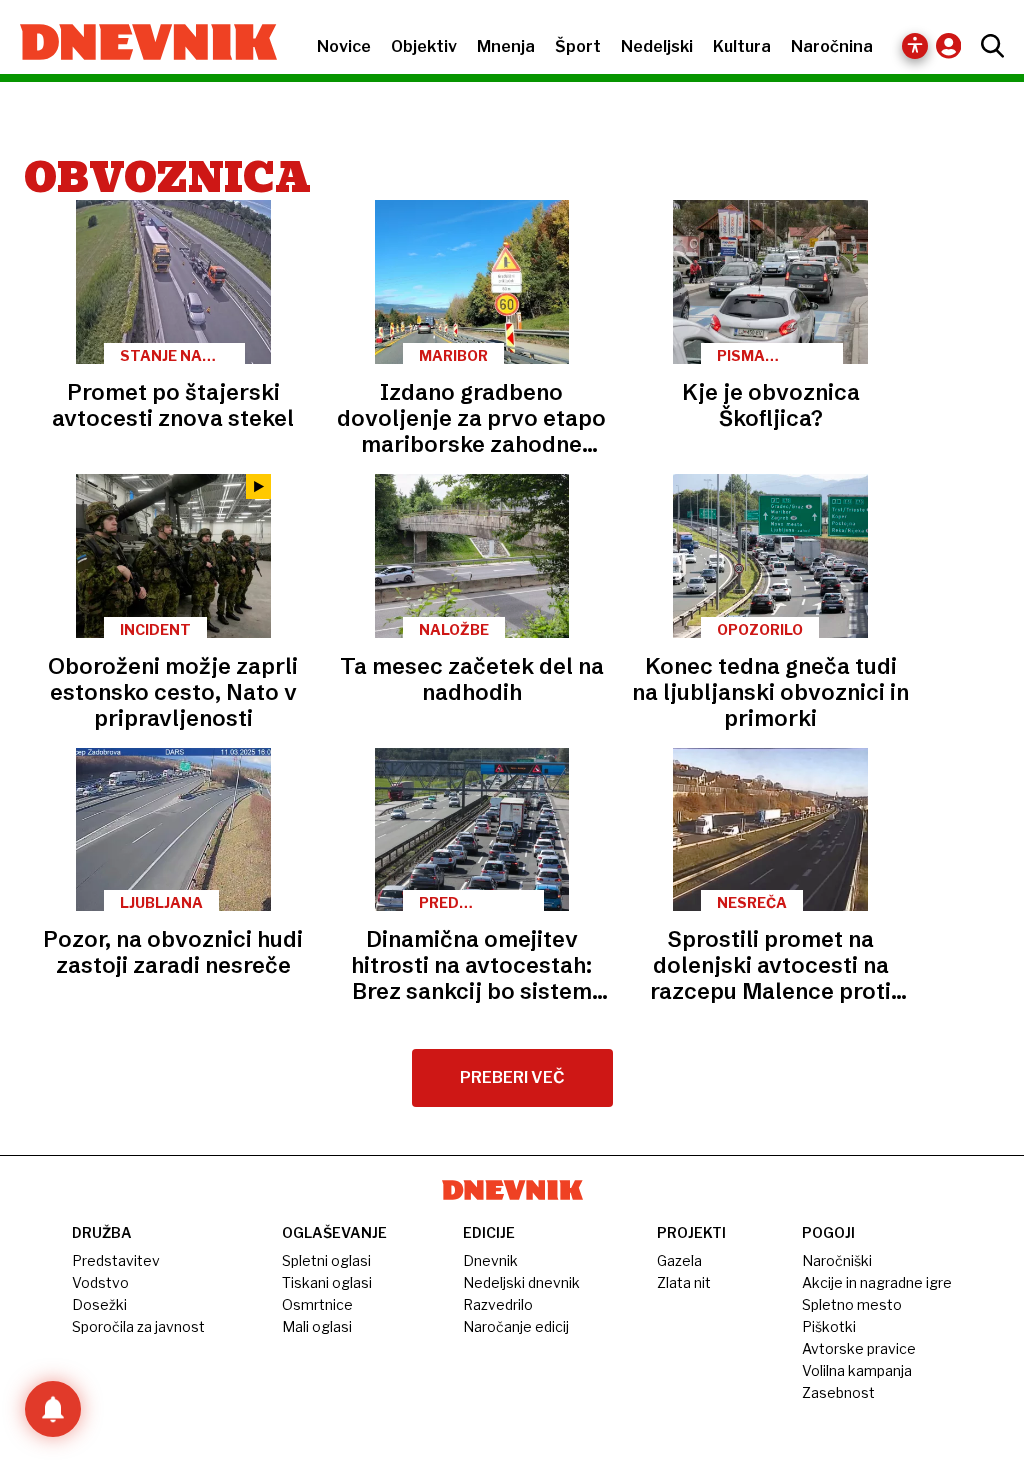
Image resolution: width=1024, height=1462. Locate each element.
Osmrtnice (317, 1304)
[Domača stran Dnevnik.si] (138, 44)
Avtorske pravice (859, 1348)
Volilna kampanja (857, 1370)
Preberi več (512, 1077)
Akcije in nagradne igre (877, 1282)
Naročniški (837, 1260)
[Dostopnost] (915, 46)
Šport (578, 46)
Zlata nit (684, 1282)
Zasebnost (838, 1392)
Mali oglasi (317, 1326)
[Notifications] (53, 1409)
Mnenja (506, 46)
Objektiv (424, 46)
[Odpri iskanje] (987, 46)
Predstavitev (116, 1260)
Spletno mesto (852, 1304)
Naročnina (832, 46)
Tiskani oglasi (327, 1282)
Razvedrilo (498, 1304)
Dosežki (99, 1304)
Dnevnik (490, 1260)
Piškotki (829, 1326)
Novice (344, 46)
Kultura (742, 46)
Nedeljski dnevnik (521, 1282)
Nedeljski (657, 46)
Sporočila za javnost (138, 1326)
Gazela (679, 1260)
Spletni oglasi (326, 1260)
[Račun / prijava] (953, 45)
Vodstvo (100, 1282)
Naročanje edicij (516, 1326)
